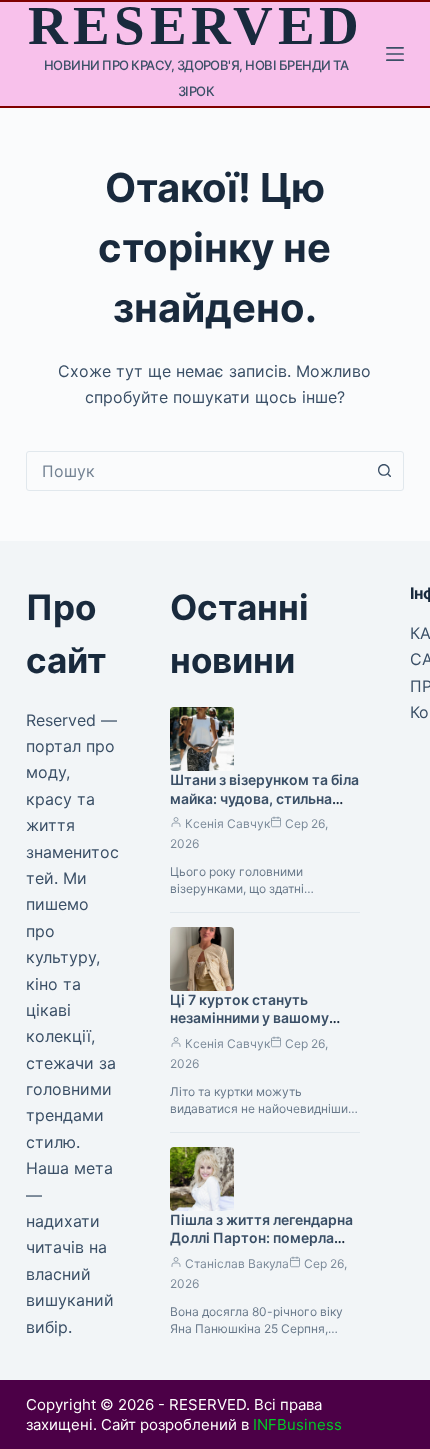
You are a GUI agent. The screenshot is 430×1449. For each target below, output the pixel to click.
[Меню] (395, 54)
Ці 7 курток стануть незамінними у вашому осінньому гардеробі (249, 1018)
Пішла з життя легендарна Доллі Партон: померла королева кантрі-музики (261, 1238)
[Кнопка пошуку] (384, 471)
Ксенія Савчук (227, 823)
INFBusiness (297, 1424)
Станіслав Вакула (237, 1263)
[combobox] (196, 471)
